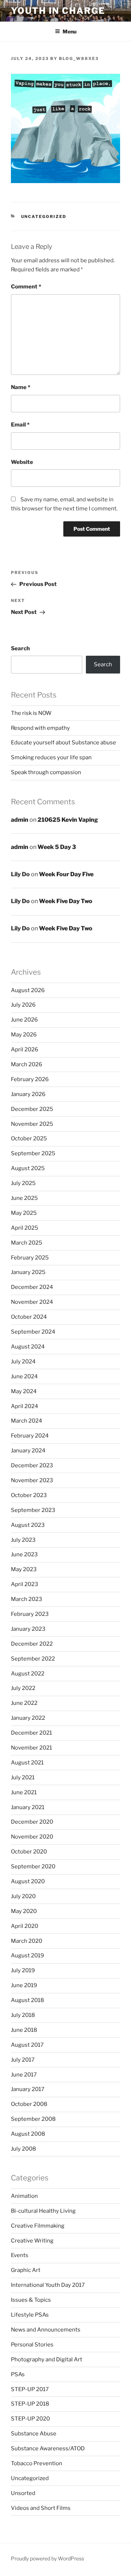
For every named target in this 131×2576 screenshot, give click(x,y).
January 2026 (28, 1094)
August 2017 (27, 2045)
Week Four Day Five (66, 874)
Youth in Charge (58, 11)
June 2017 (24, 2075)
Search (20, 648)
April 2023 (25, 1584)
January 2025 (28, 1272)
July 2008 (23, 2149)
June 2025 (24, 1198)
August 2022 (28, 1674)
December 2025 (32, 1109)
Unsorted (23, 2493)
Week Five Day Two (66, 901)
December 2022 (32, 1644)
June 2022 (24, 1703)
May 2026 (24, 1035)
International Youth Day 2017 (48, 2285)
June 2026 (24, 1020)
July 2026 (23, 1005)
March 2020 (27, 1941)
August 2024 (28, 1347)
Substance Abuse (34, 2434)
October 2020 (29, 1852)
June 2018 (24, 2030)
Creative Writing (32, 2241)
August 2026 (28, 990)
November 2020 (32, 1837)
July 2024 (23, 1362)
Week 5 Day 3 (57, 847)
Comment (26, 287)
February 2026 (30, 1079)
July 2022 (23, 1688)
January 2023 (28, 1629)
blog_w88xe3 (79, 58)
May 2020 (24, 1911)
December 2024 (32, 1287)
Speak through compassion (46, 772)
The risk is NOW (31, 713)
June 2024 (24, 1376)
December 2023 (32, 1465)
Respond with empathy (40, 728)
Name (21, 387)
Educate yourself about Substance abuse (63, 743)
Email (20, 425)
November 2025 (32, 1124)
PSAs (18, 2374)
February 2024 (30, 1436)
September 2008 (33, 2119)
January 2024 (28, 1451)
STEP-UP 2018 (30, 2404)
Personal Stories (32, 2345)
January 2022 (28, 1718)
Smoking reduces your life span (51, 757)
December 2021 (31, 1733)
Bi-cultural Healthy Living (43, 2211)
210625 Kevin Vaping (68, 820)
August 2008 (28, 2134)
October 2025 (29, 1139)
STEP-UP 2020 (30, 2419)
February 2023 (30, 1614)
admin (20, 820)
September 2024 (33, 1332)
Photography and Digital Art (47, 2359)
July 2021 (23, 1778)
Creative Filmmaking (38, 2226)
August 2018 (27, 2000)
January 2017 (28, 2089)
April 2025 (25, 1228)
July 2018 (23, 2015)
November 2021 (31, 1748)
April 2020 (25, 1926)
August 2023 (28, 1525)
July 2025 (23, 1183)
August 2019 (27, 1956)
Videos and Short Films (41, 2508)
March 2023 (27, 1599)
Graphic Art (26, 2270)
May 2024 (24, 1391)
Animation (24, 2196)
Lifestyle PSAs (30, 2315)
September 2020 (33, 1867)
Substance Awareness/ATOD (48, 2448)
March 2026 (27, 1064)
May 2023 (24, 1569)
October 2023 (29, 1495)
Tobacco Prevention (37, 2463)
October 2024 (29, 1317)
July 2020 (23, 1896)
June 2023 (24, 1554)
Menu (70, 31)
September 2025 (33, 1153)
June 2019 (24, 1985)
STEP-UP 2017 (30, 2389)
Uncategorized (44, 217)
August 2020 (28, 1881)
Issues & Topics (31, 2300)
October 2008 (29, 2104)
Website (22, 462)
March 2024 (27, 1421)
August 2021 (27, 1763)
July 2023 (23, 1540)
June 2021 (24, 1792)
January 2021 (28, 1807)
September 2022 (33, 1659)
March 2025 (27, 1243)
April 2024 (25, 1406)
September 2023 (33, 1510)
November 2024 (32, 1302)
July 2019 (23, 1970)
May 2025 (24, 1213)
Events (20, 2255)
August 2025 (28, 1168)
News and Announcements (46, 2330)
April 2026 (25, 1050)
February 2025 (30, 1258)
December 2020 (32, 1822)
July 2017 (23, 2060)
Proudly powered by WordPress (47, 2558)
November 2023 (32, 1480)
